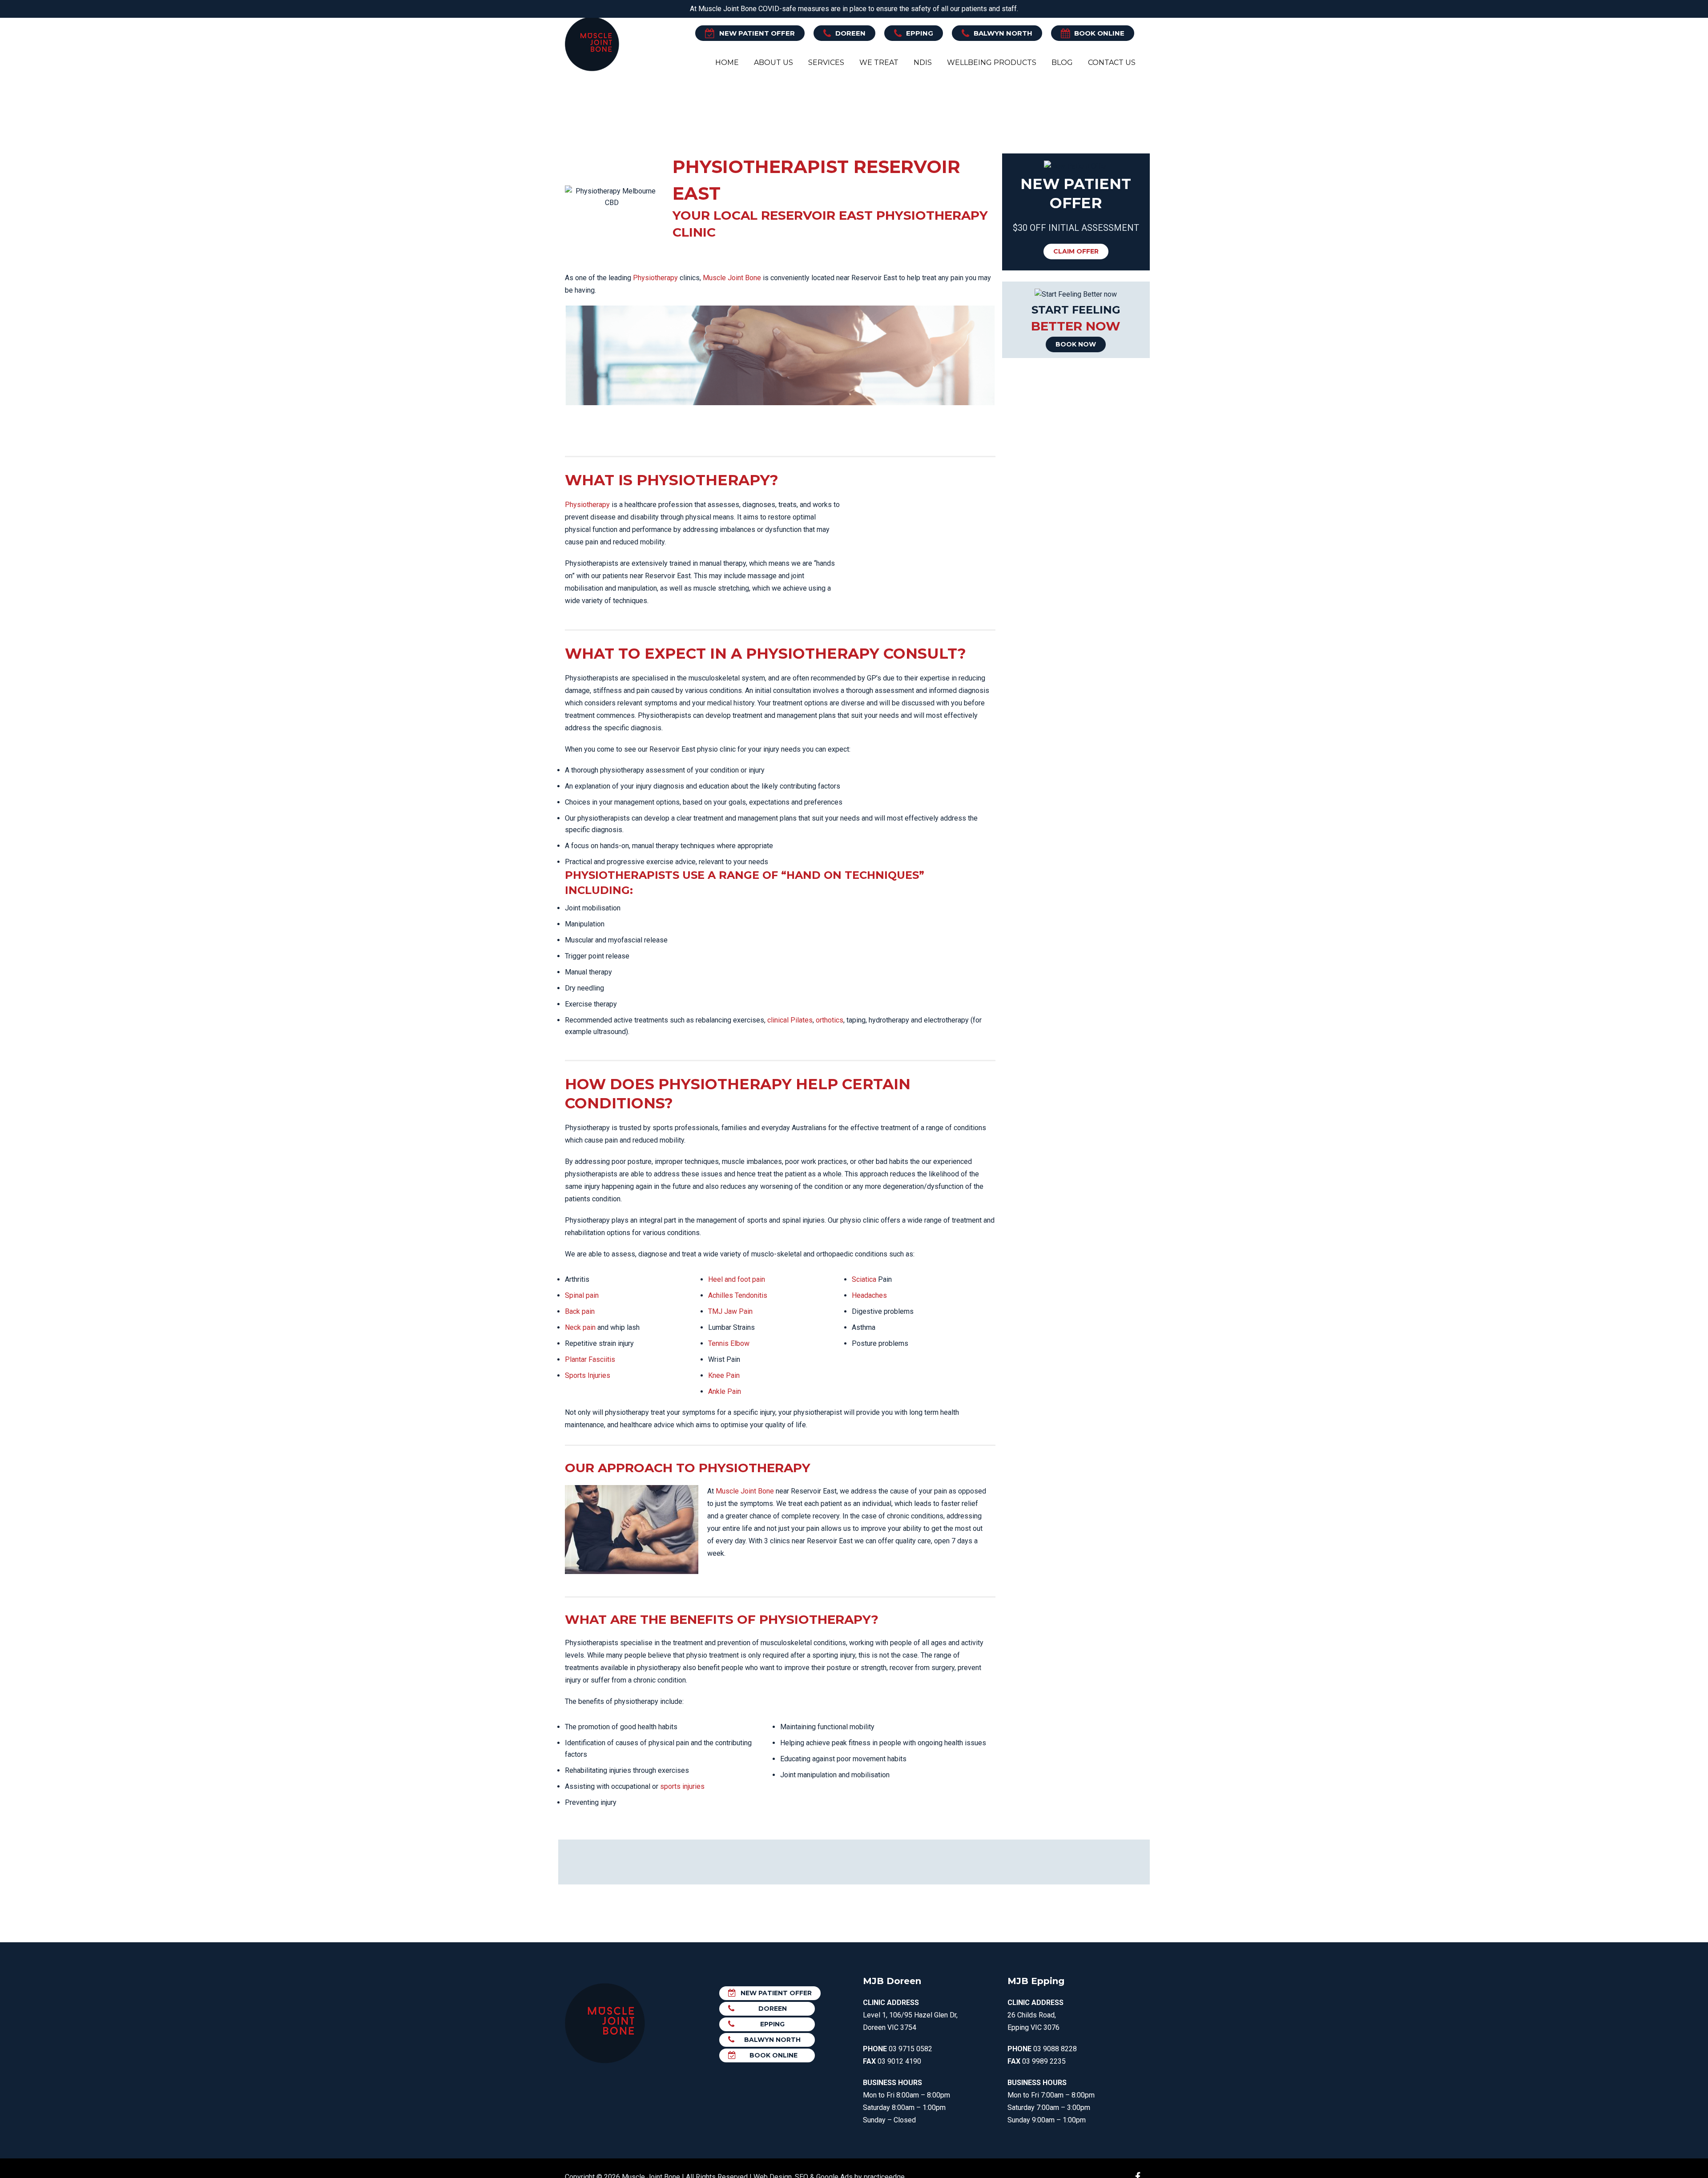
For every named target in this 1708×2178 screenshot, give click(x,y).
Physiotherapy (655, 278)
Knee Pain (724, 1375)
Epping (920, 33)
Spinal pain (582, 1295)
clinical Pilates (790, 1020)
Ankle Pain (725, 1391)
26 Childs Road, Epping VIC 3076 (1035, 2015)
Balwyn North (1003, 33)
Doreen (850, 33)
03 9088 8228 (1055, 2049)
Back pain (580, 1311)
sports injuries (682, 1786)
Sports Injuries (588, 1375)
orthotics (830, 1020)
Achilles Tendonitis (738, 1295)
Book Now (1076, 344)
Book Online (1099, 33)
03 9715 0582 (910, 2049)
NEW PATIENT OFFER (757, 33)
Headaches (869, 1295)
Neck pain (580, 1327)
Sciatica (864, 1279)
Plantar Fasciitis (590, 1359)
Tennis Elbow (729, 1343)
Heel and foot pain (737, 1279)
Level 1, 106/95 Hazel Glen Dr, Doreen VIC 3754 (910, 2015)
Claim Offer (1076, 251)
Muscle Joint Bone (732, 278)
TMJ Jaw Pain (730, 1311)
